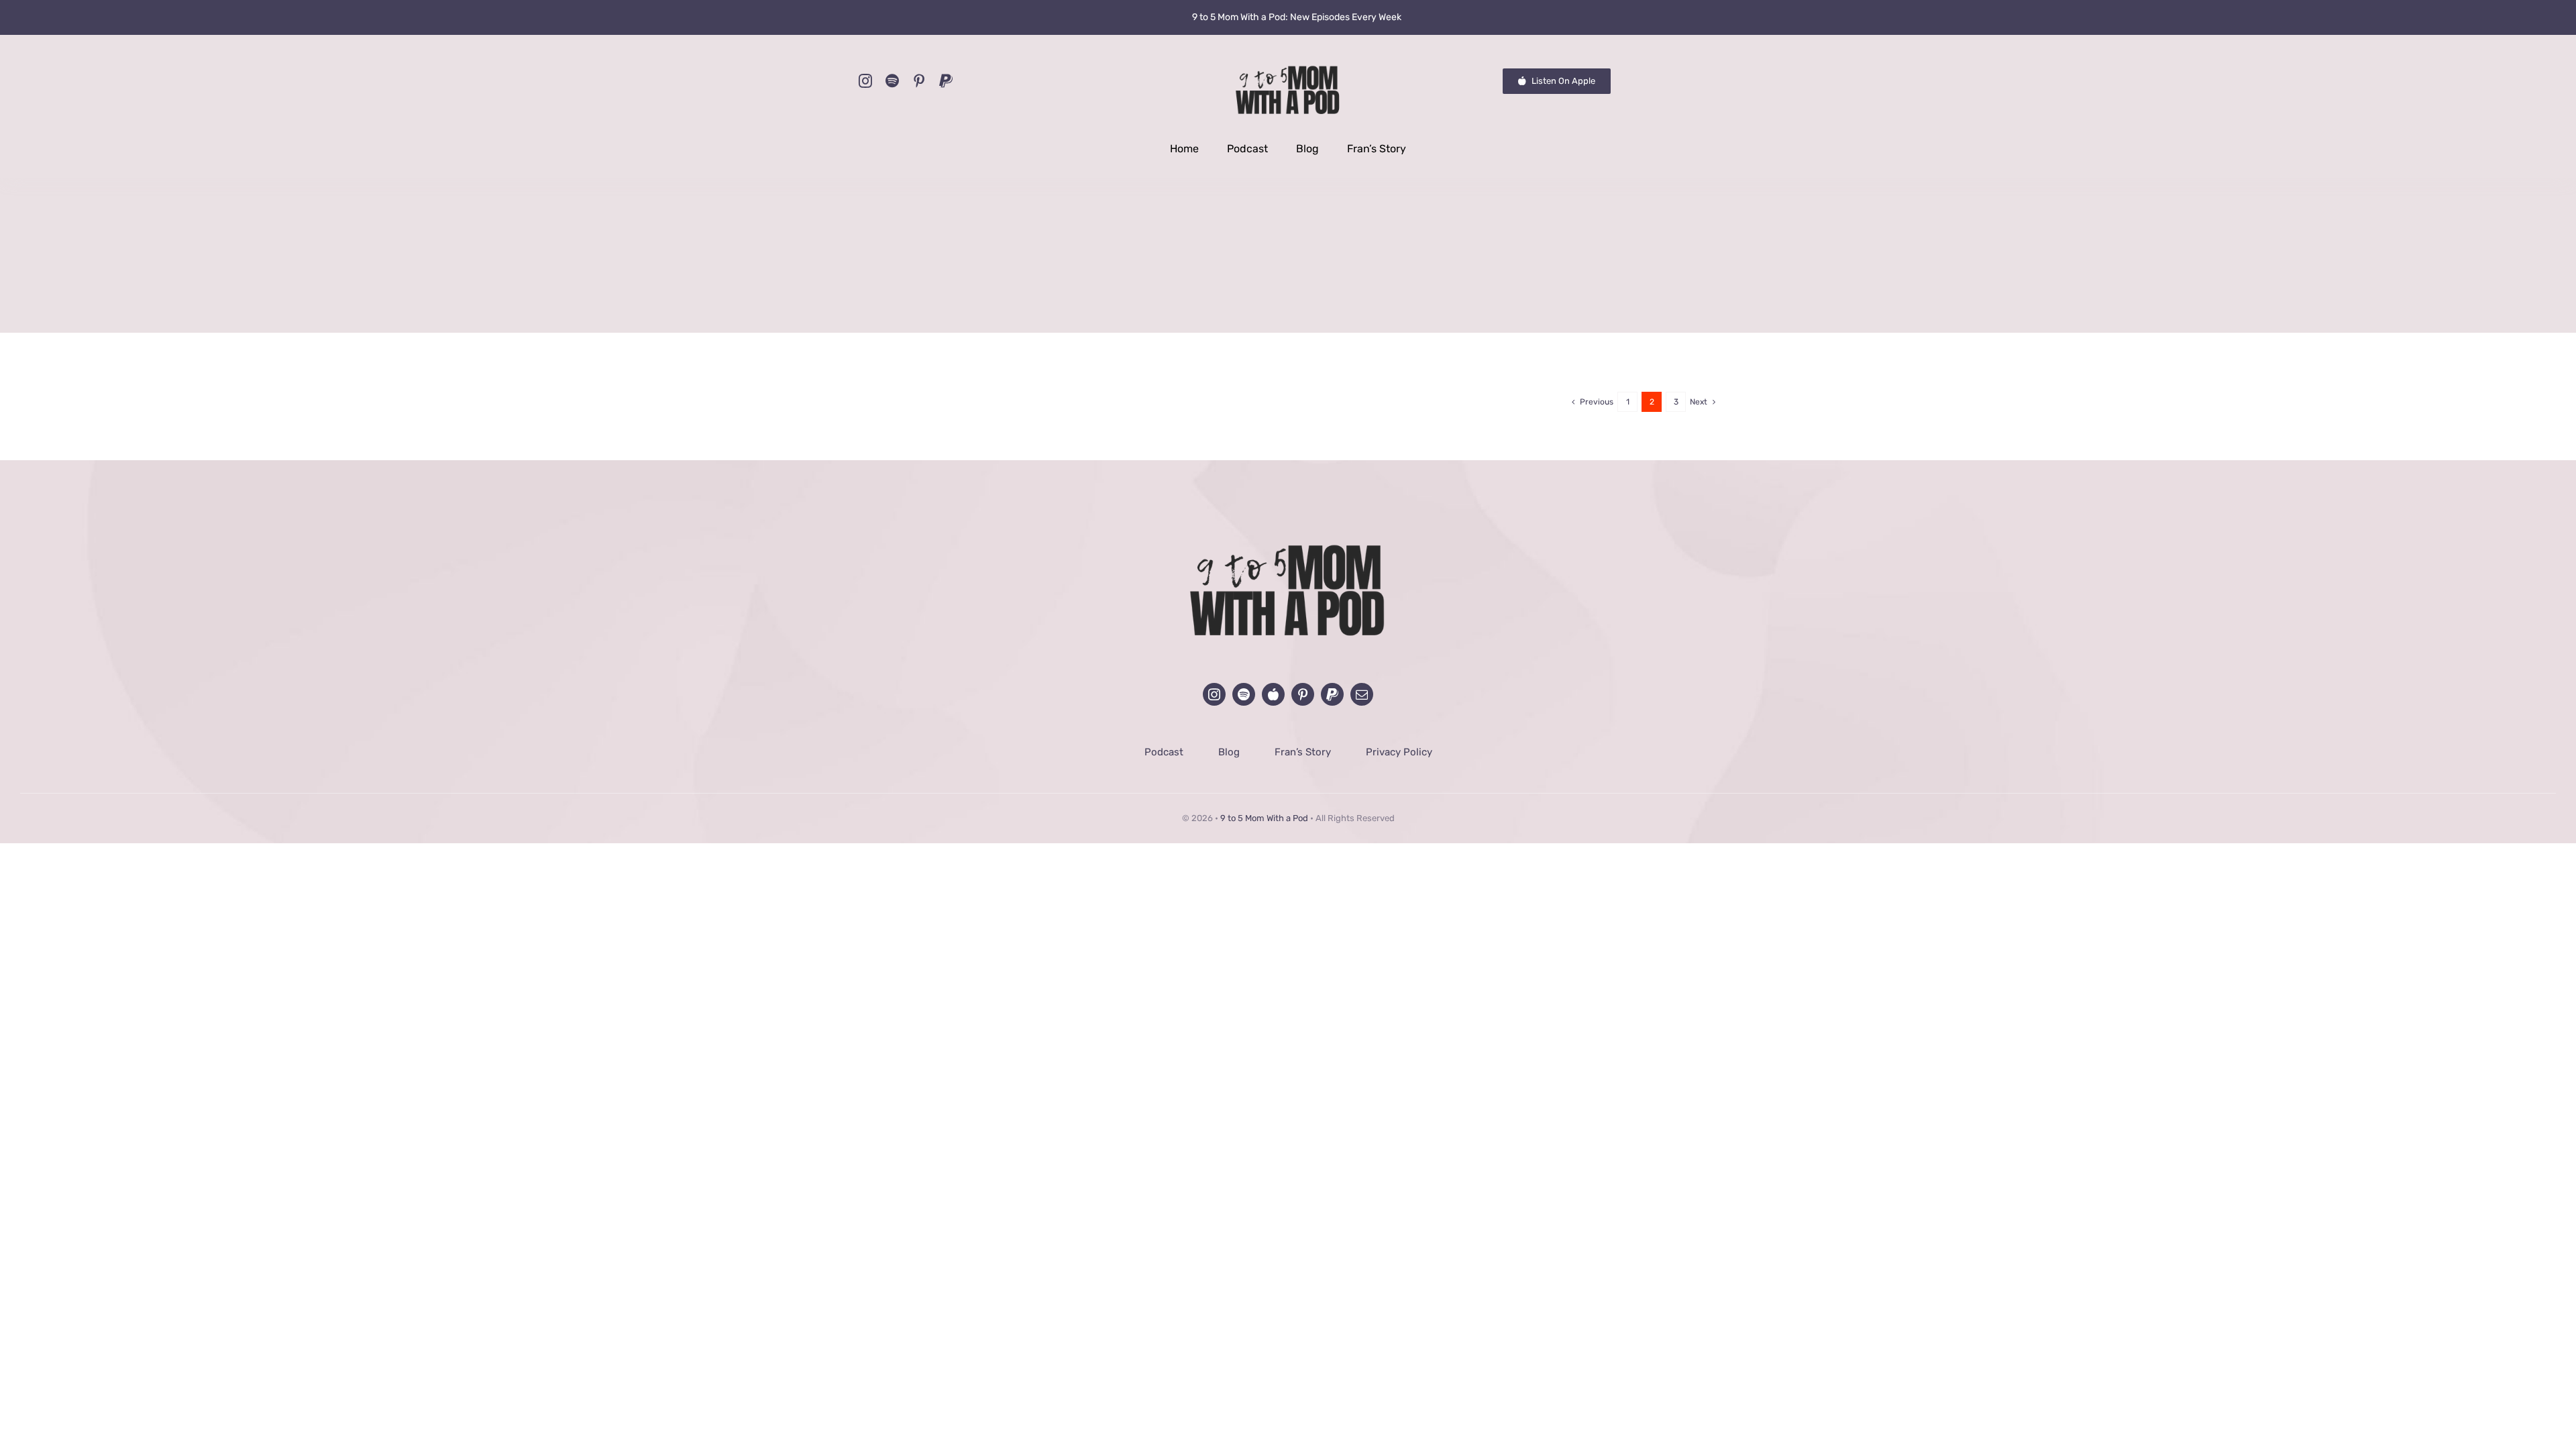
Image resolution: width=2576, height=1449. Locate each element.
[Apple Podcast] (1273, 694)
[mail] (1362, 694)
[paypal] (946, 81)
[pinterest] (919, 81)
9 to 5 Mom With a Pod (1264, 818)
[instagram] (865, 81)
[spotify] (892, 81)
